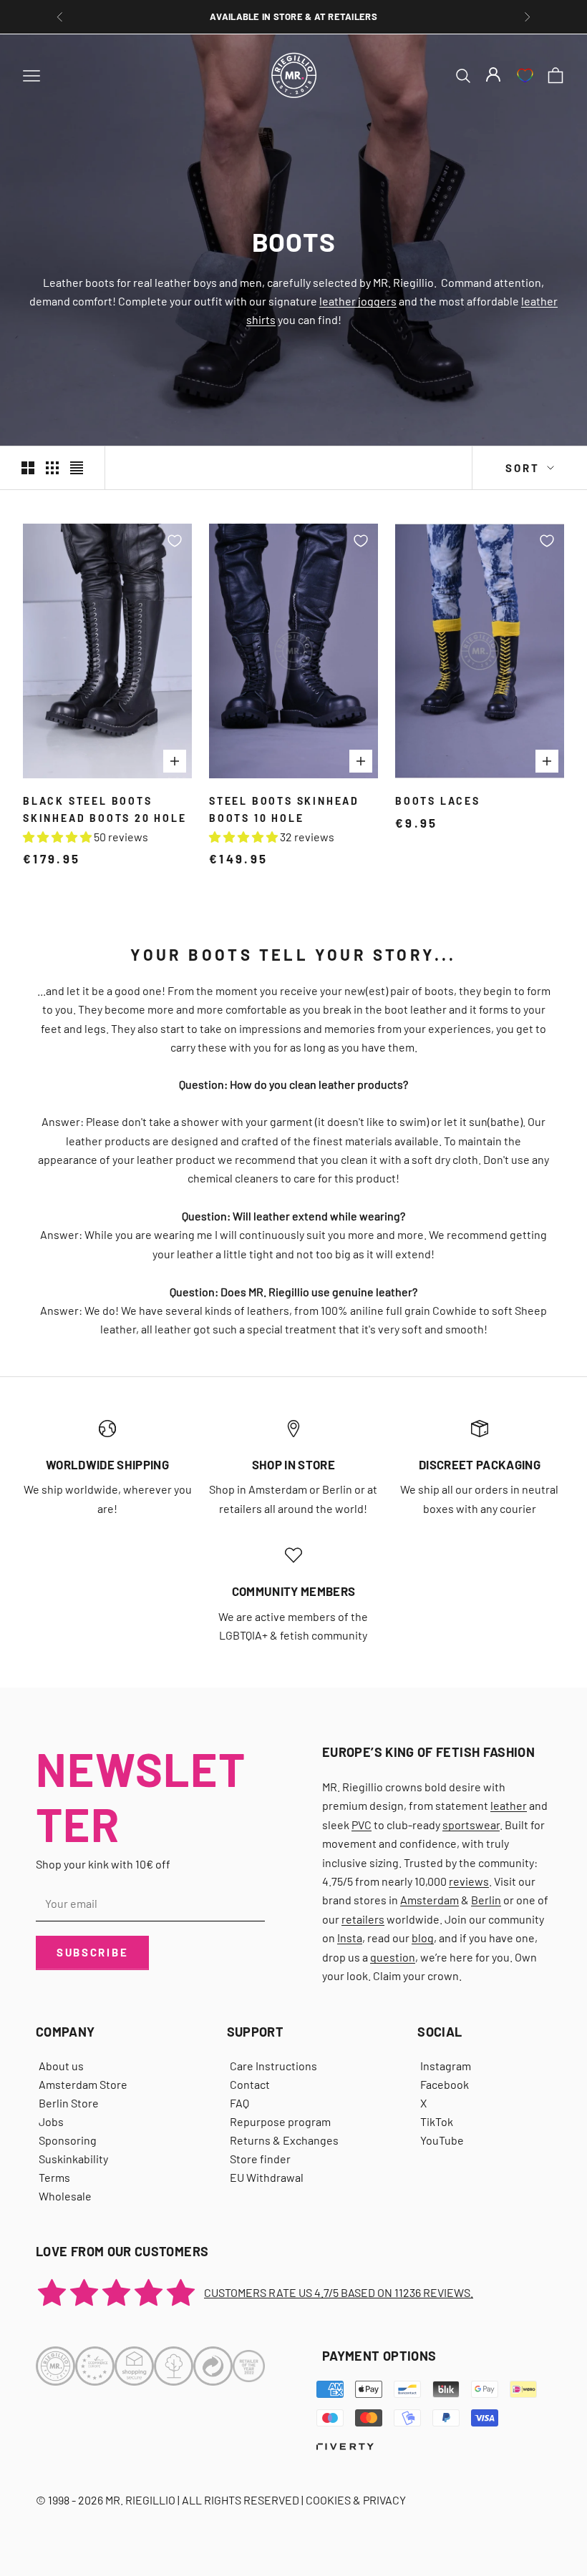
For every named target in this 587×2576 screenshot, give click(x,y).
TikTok (437, 2121)
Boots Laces (438, 801)
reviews (469, 1881)
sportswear (471, 1825)
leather (509, 1805)
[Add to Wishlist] (175, 541)
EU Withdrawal (267, 2177)
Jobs (51, 2121)
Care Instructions (273, 2066)
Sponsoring (68, 2140)
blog (423, 1938)
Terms (54, 2177)
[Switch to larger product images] (28, 468)
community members (294, 1591)
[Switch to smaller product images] (52, 468)
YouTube (442, 2140)
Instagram (446, 2066)
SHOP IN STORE (293, 1464)
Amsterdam (430, 1900)
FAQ (239, 2103)
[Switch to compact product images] (77, 468)
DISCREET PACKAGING (480, 1464)
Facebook (445, 2084)
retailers (363, 1919)
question (393, 1957)
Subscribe (92, 1952)
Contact (250, 2084)
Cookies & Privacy (356, 2500)
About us (61, 2066)
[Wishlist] (525, 75)
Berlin (486, 1900)
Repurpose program (280, 2121)
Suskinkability (73, 2159)
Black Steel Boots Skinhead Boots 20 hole (105, 809)
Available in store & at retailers (293, 16)
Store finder (260, 2159)
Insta (350, 1938)
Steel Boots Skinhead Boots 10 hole (284, 809)
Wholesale (65, 2196)
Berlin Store (69, 2103)
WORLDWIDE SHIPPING (107, 1464)
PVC (362, 1825)
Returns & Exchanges (284, 2140)
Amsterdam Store (83, 2084)
